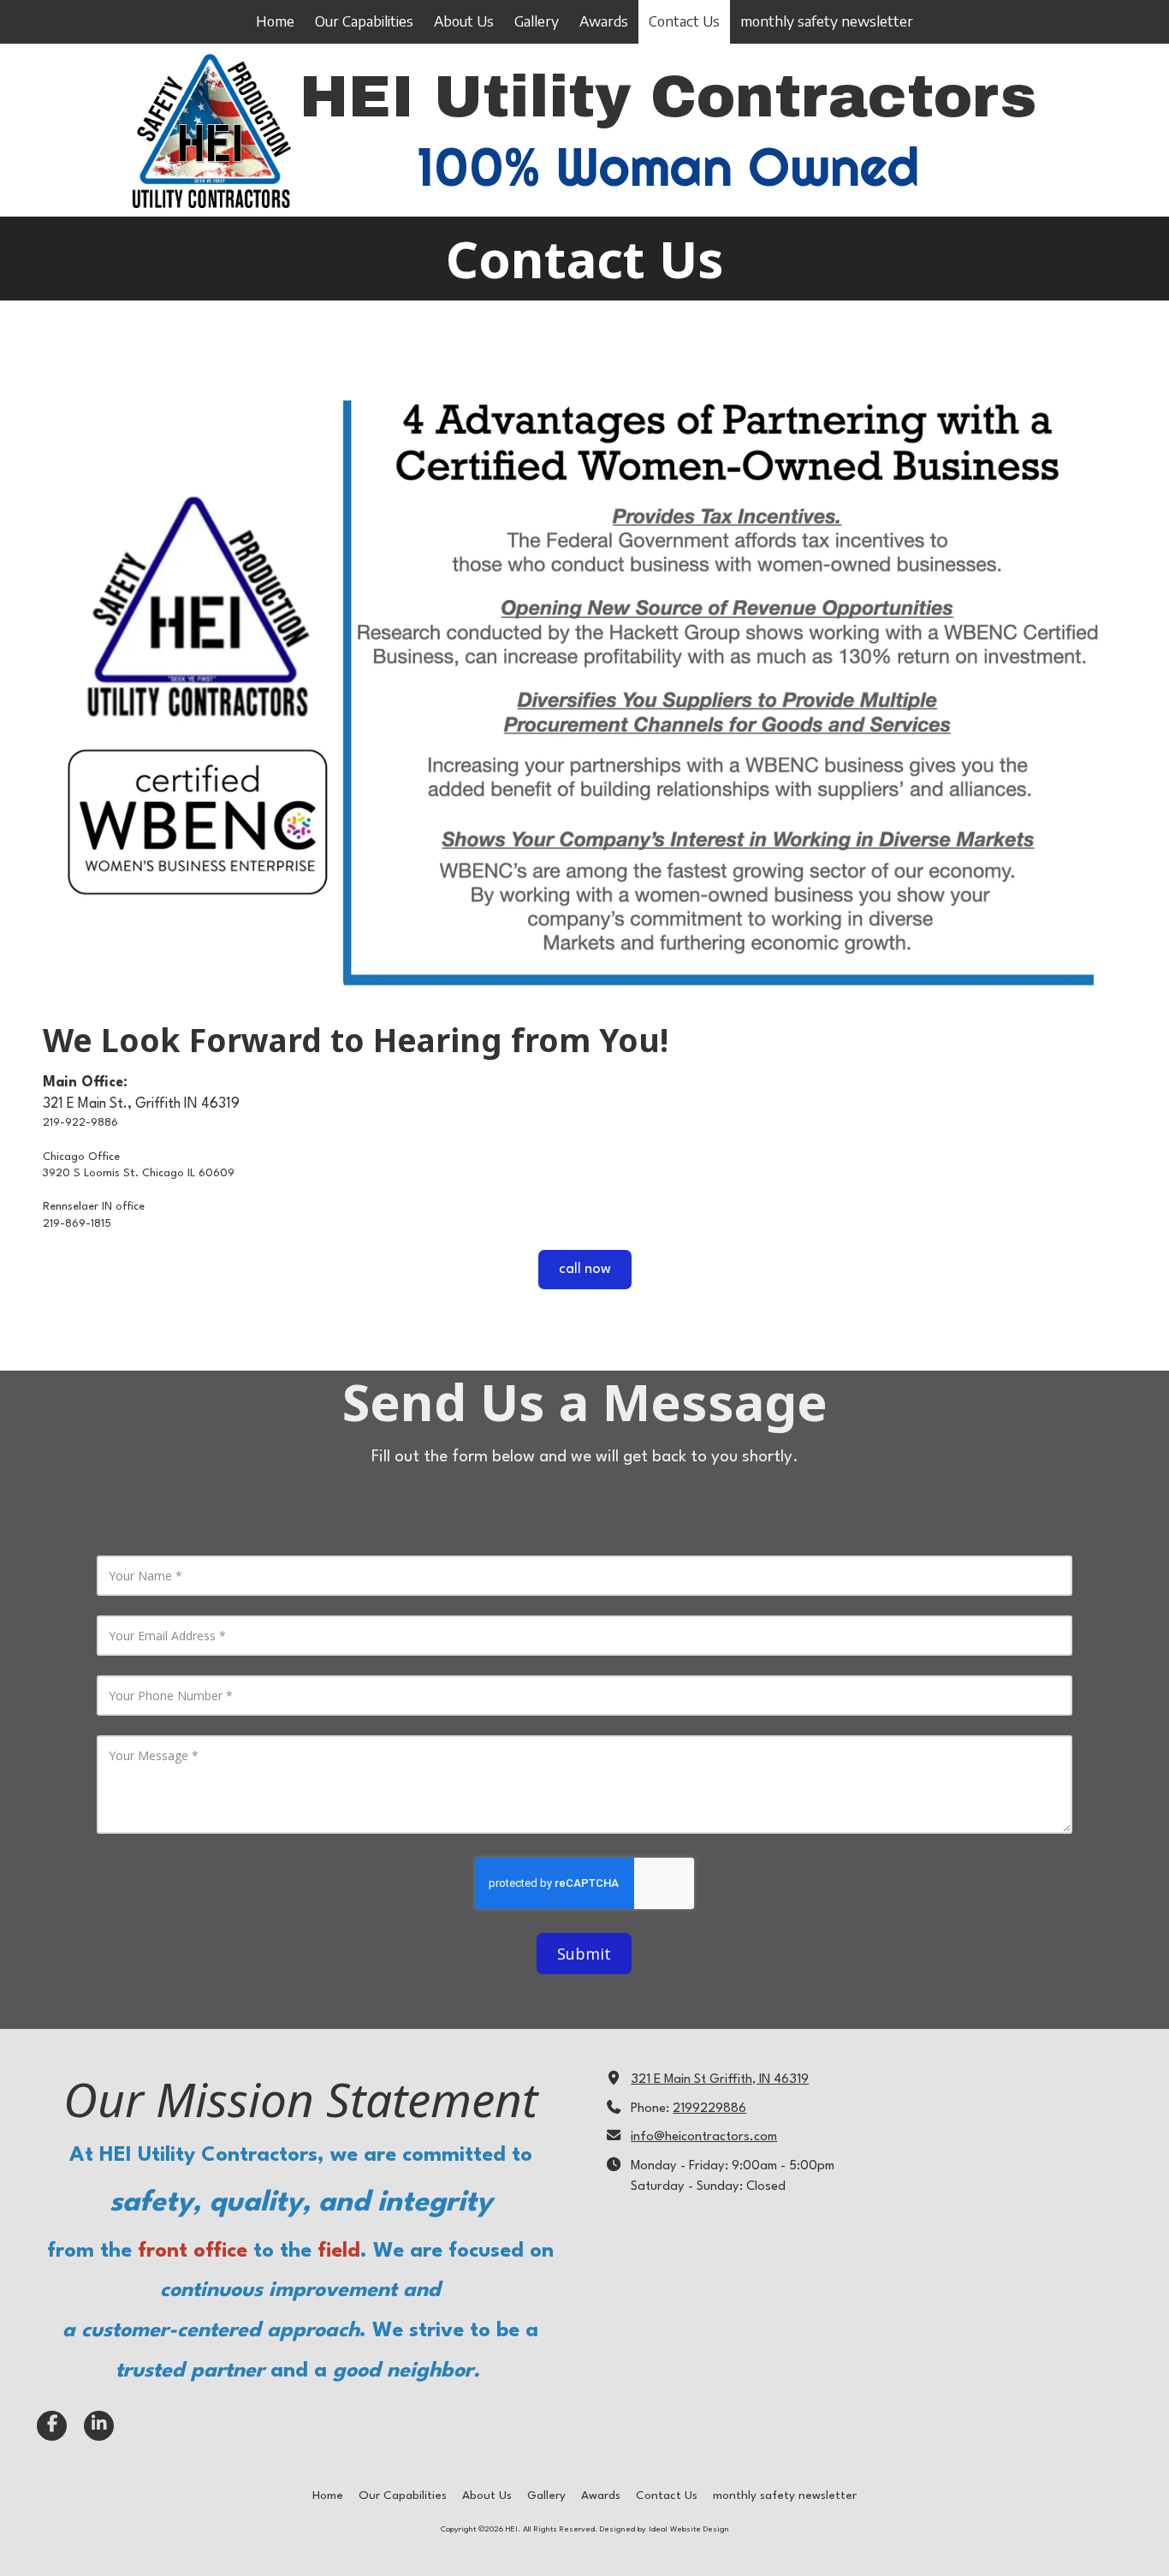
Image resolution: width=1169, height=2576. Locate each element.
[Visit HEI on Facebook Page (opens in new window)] (52, 2426)
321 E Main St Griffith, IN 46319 (720, 2080)
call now (585, 1269)
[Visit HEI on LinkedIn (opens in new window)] (99, 2426)
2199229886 (709, 2109)
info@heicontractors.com (704, 2137)
